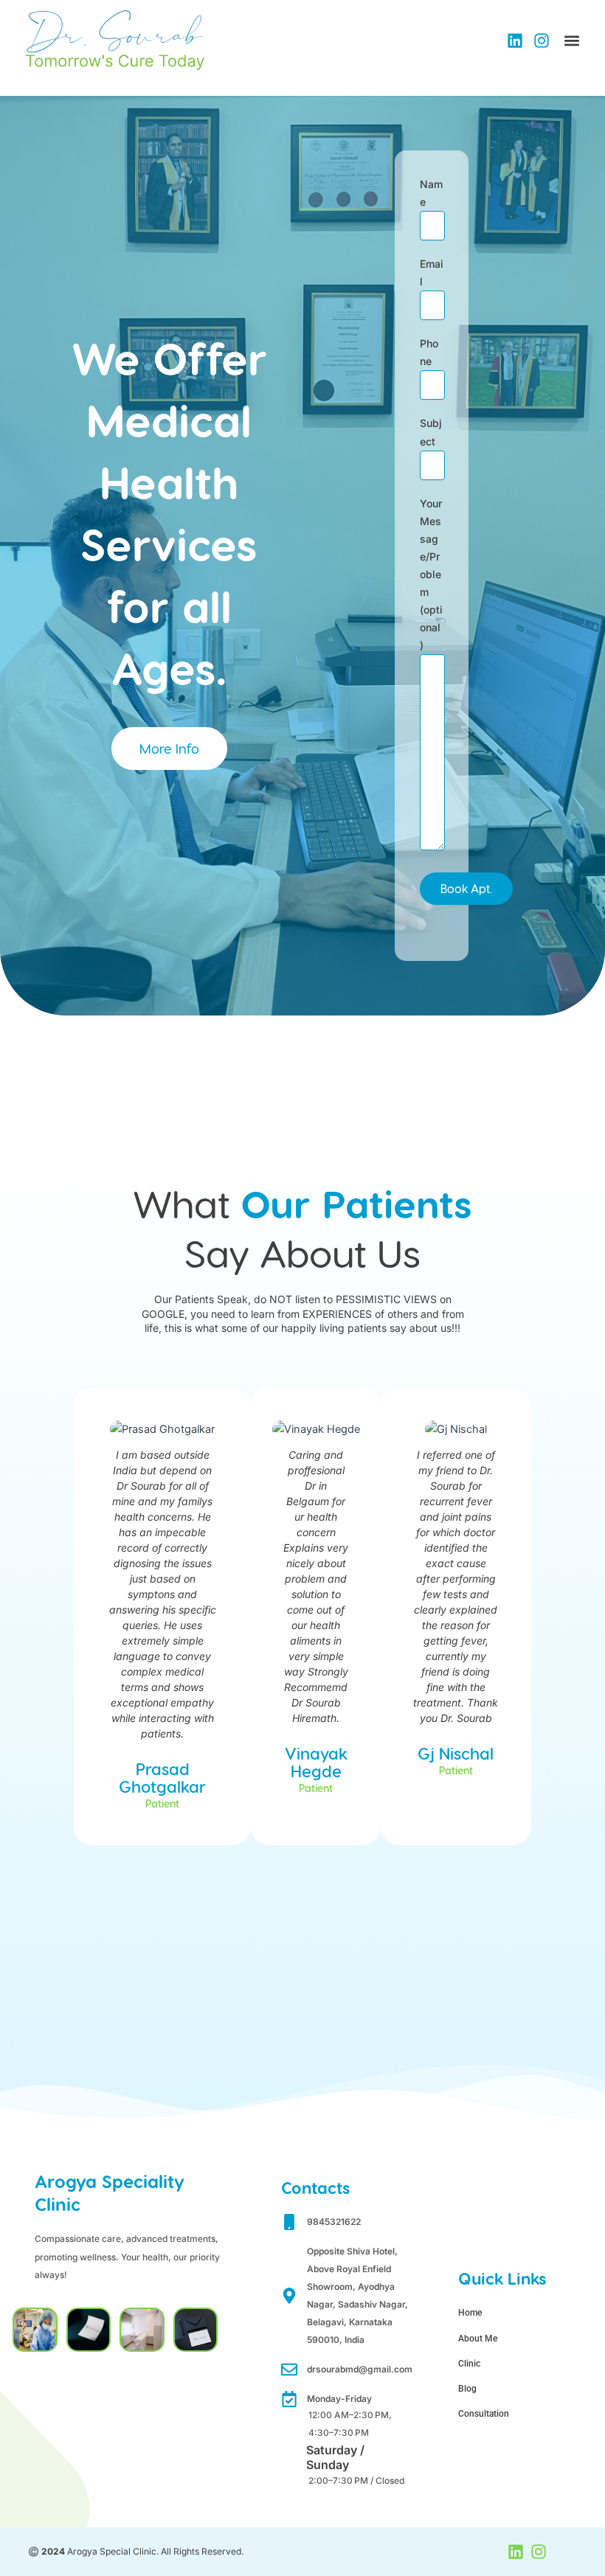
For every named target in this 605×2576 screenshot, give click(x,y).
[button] (572, 41)
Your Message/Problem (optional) (431, 574)
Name (431, 193)
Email (432, 272)
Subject (431, 432)
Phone (429, 352)
